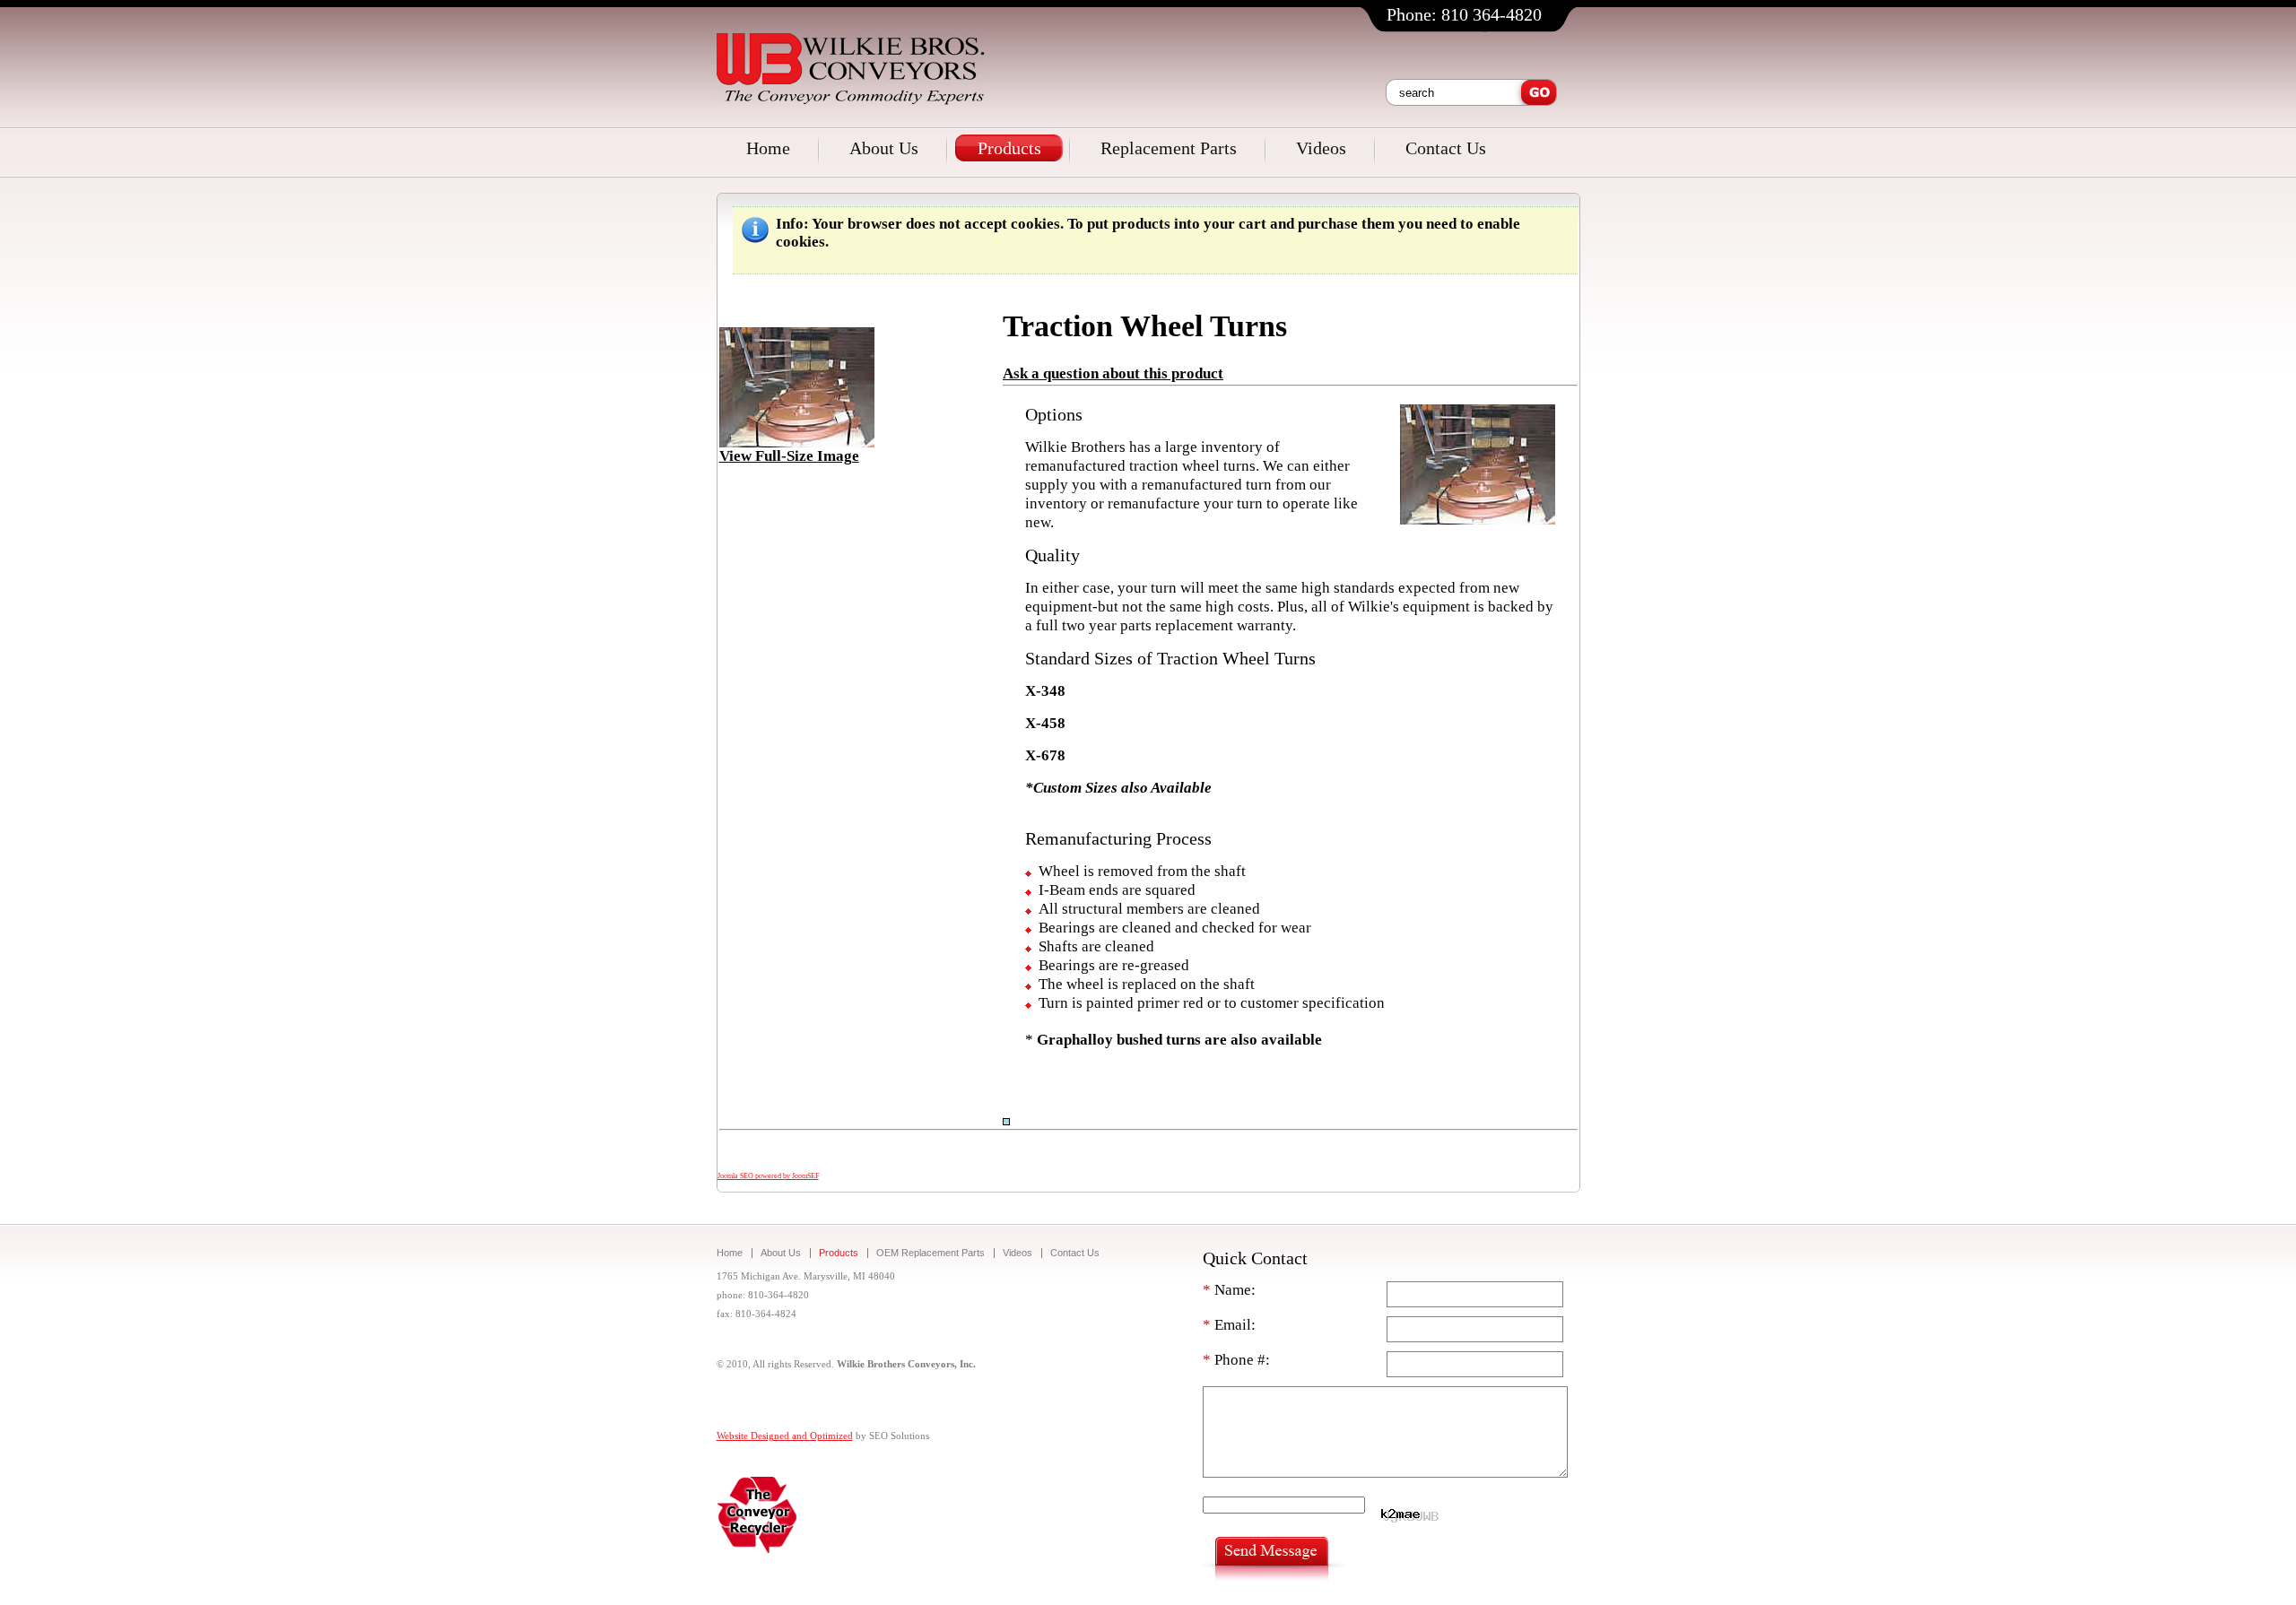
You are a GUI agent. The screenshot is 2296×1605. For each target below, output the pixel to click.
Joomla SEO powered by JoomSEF (768, 1176)
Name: (1229, 1290)
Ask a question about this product (1113, 373)
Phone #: (1236, 1360)
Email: (1229, 1325)
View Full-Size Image (789, 456)
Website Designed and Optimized (785, 1436)
